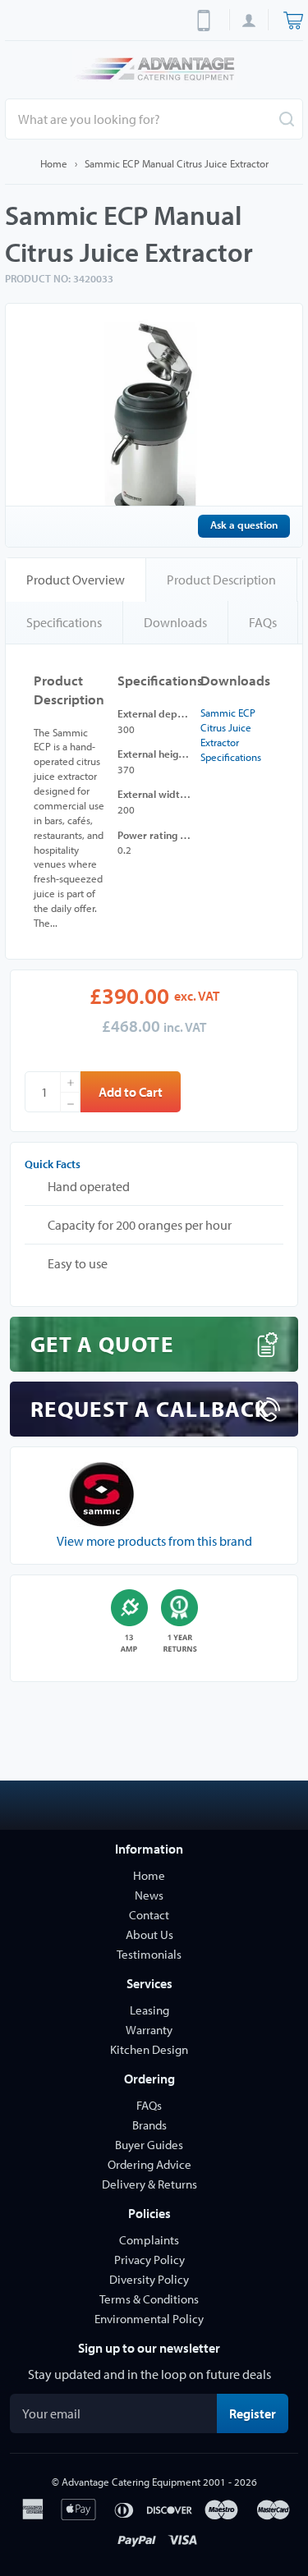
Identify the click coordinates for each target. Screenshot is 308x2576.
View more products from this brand (154, 1541)
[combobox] (154, 119)
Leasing (149, 2010)
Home (54, 163)
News (149, 1895)
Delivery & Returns (149, 2184)
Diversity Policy (149, 2279)
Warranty (149, 2030)
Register (259, 2413)
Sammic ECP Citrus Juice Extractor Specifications (231, 735)
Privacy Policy (149, 2260)
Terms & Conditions (149, 2299)
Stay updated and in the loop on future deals (149, 2374)
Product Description (221, 580)
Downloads (175, 622)
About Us (149, 1934)
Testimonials (149, 1954)
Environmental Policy (149, 2319)
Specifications (64, 622)
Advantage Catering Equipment (131, 2482)
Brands (149, 2125)
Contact (149, 1915)
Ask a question (244, 525)
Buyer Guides (149, 2145)
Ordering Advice (149, 2164)
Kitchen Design (149, 2049)
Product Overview (76, 580)
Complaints (149, 2240)
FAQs (263, 622)
